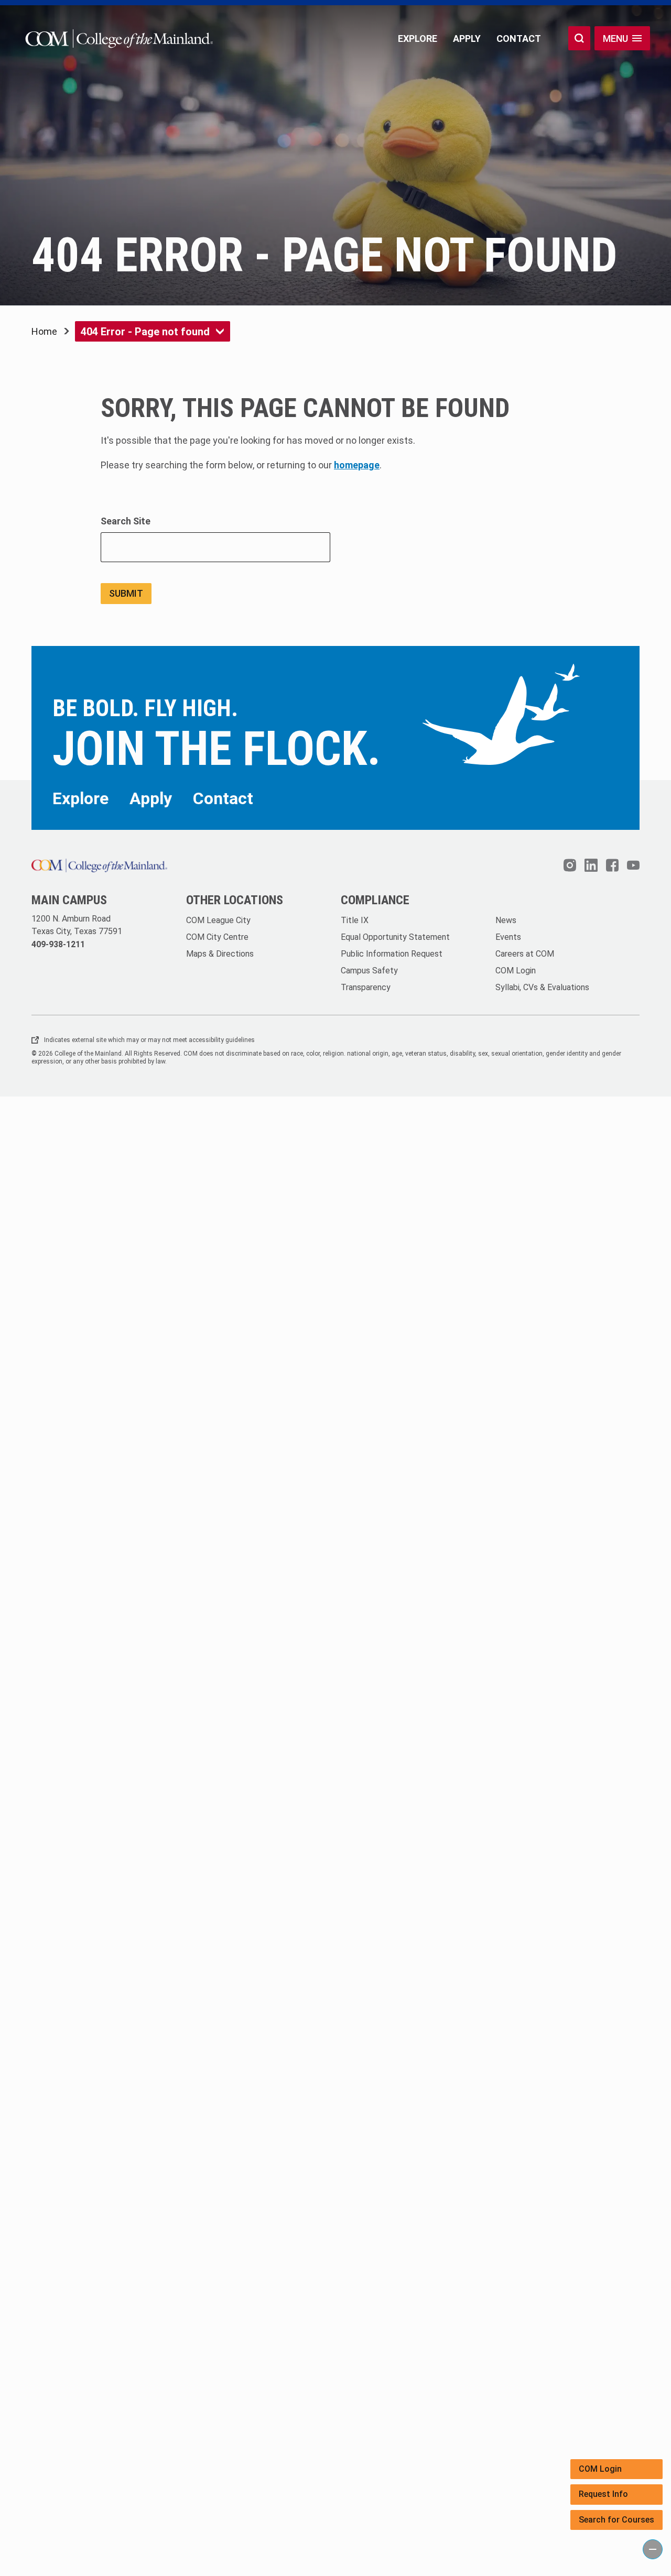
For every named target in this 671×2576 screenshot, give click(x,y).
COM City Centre (217, 937)
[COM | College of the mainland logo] (117, 39)
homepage (357, 465)
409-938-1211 (58, 944)
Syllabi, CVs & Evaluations (542, 987)
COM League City (218, 920)
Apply (467, 39)
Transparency (366, 987)
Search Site (126, 521)
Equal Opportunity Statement (395, 937)
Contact (519, 39)
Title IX (355, 920)
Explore (418, 39)
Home (44, 331)
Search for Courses (616, 2520)
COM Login (600, 2469)
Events (508, 937)
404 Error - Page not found (145, 332)
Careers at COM (525, 954)
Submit (126, 593)
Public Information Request (392, 954)
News (506, 920)
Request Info (603, 2494)
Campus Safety (369, 971)
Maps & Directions (220, 954)
